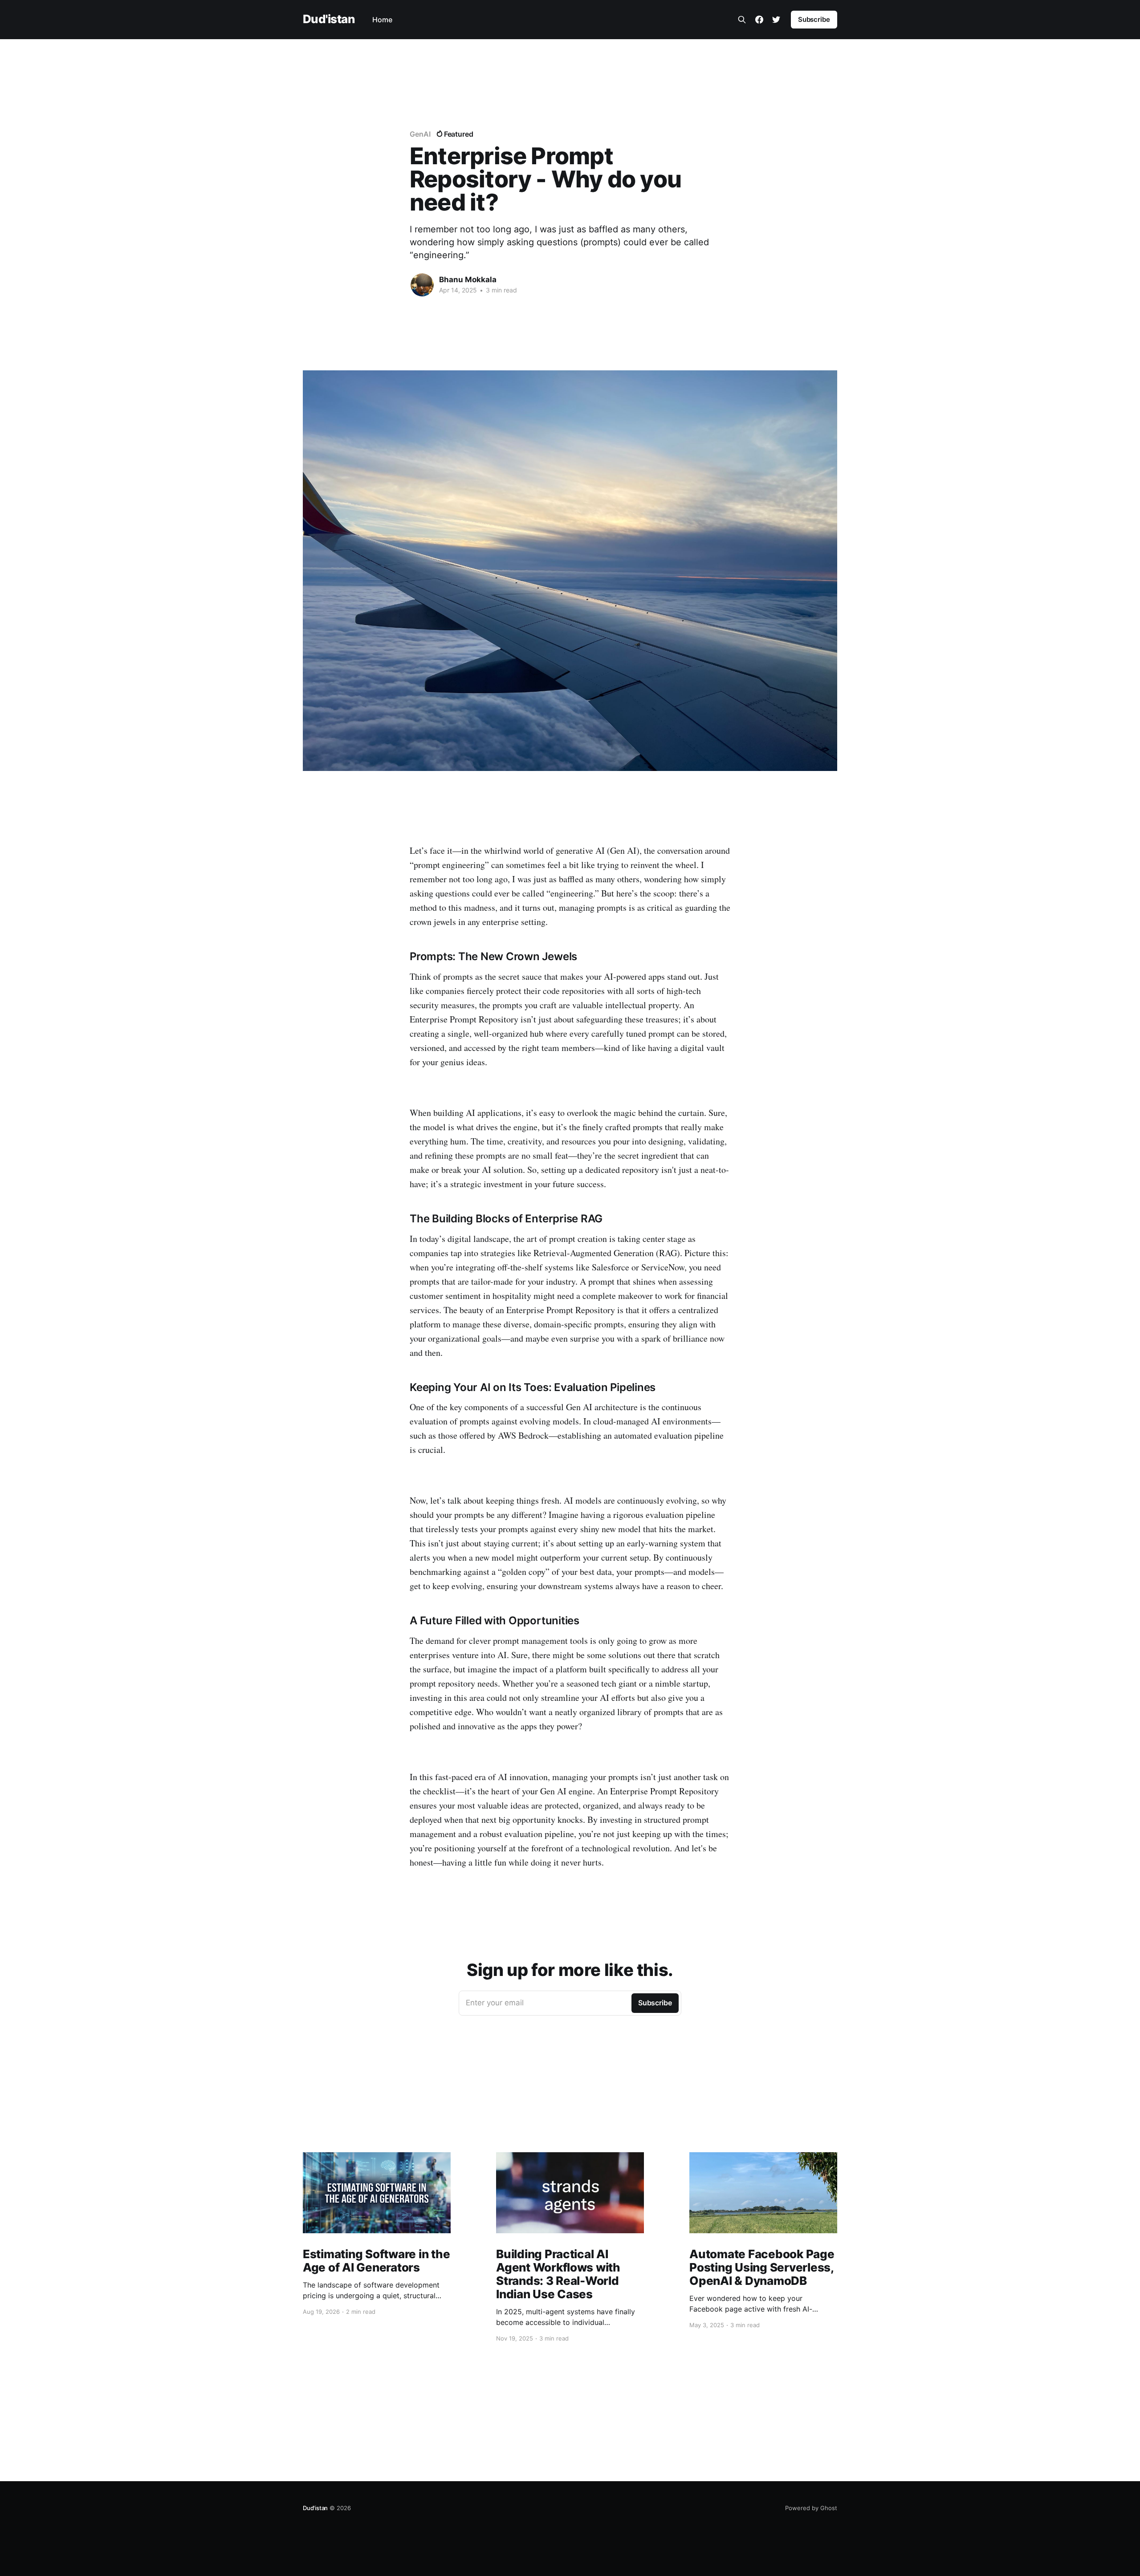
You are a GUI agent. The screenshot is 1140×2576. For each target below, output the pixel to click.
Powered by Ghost (811, 2508)
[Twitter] (776, 20)
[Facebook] (759, 20)
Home (382, 20)
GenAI (420, 134)
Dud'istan (329, 19)
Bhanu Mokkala (468, 280)
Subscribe (814, 19)
